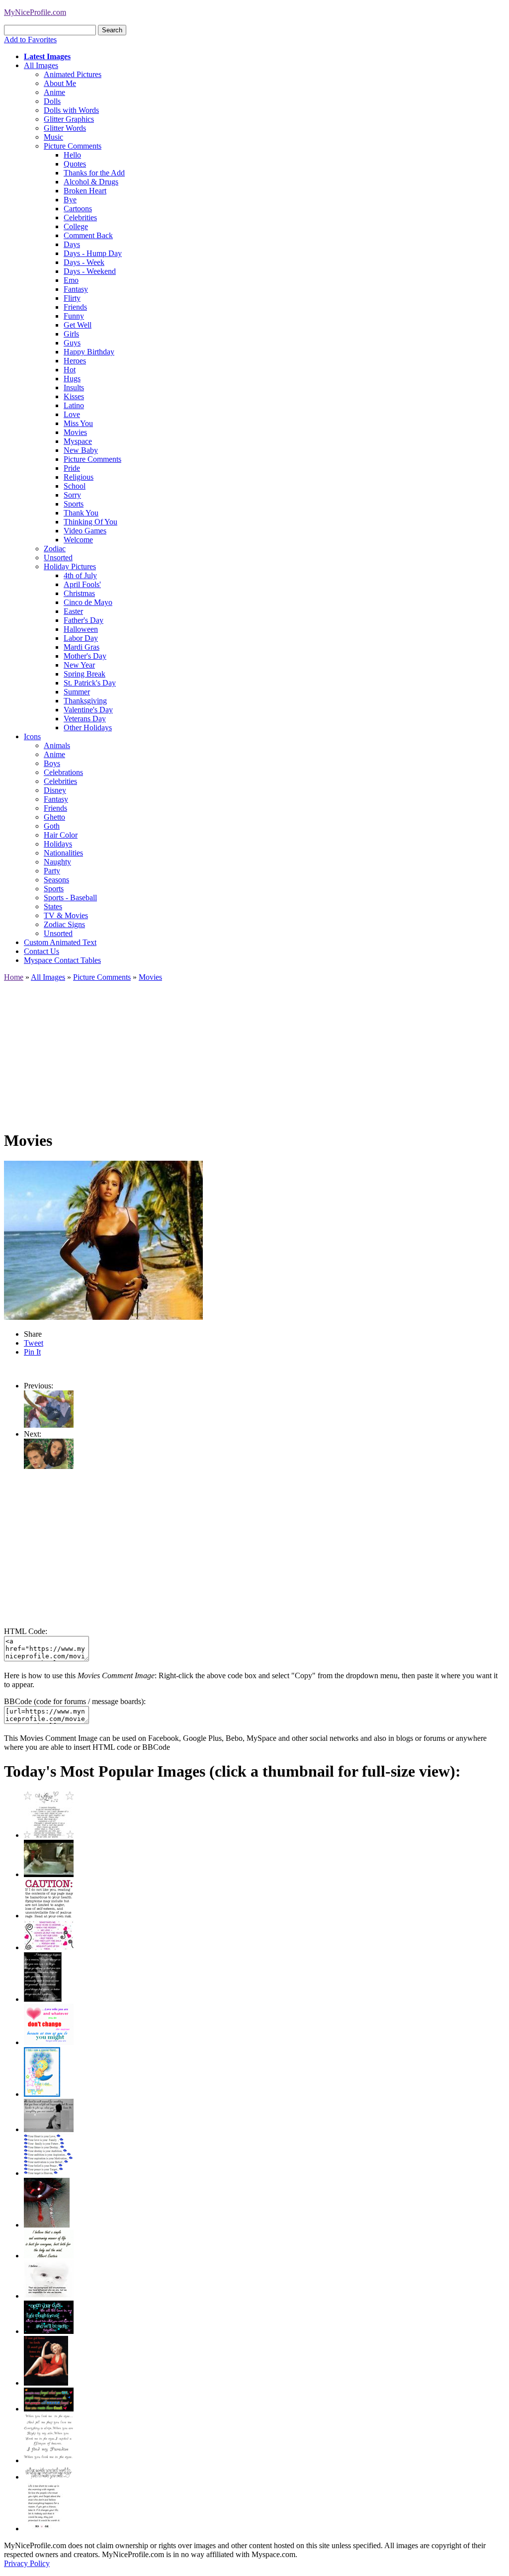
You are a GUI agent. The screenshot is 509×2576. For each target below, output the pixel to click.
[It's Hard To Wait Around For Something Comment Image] (49, 2129)
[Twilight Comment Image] (49, 1425)
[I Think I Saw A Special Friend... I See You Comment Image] (42, 2094)
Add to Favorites (30, 40)
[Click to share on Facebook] (103, 1240)
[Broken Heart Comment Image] (47, 2225)
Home (14, 977)
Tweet (34, 1343)
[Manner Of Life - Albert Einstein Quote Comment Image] (49, 2256)
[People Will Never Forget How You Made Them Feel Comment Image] (49, 2409)
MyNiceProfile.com (35, 12)
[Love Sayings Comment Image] (49, 1835)
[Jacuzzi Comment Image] (49, 1874)
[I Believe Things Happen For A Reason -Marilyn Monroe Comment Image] (43, 1999)
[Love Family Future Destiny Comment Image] (49, 2173)
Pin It (32, 1352)
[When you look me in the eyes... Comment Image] (49, 2460)
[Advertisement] (254, 1051)
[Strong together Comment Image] (49, 2331)
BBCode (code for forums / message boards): (75, 1701)
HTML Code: (26, 1631)
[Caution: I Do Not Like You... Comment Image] (49, 1916)
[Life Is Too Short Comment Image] (43, 2529)
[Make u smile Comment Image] (49, 2477)
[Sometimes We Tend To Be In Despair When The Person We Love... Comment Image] (49, 1947)
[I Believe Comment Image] (49, 2296)
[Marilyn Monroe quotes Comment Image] (46, 2383)
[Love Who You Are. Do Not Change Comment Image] (49, 2042)
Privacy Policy (27, 2563)
